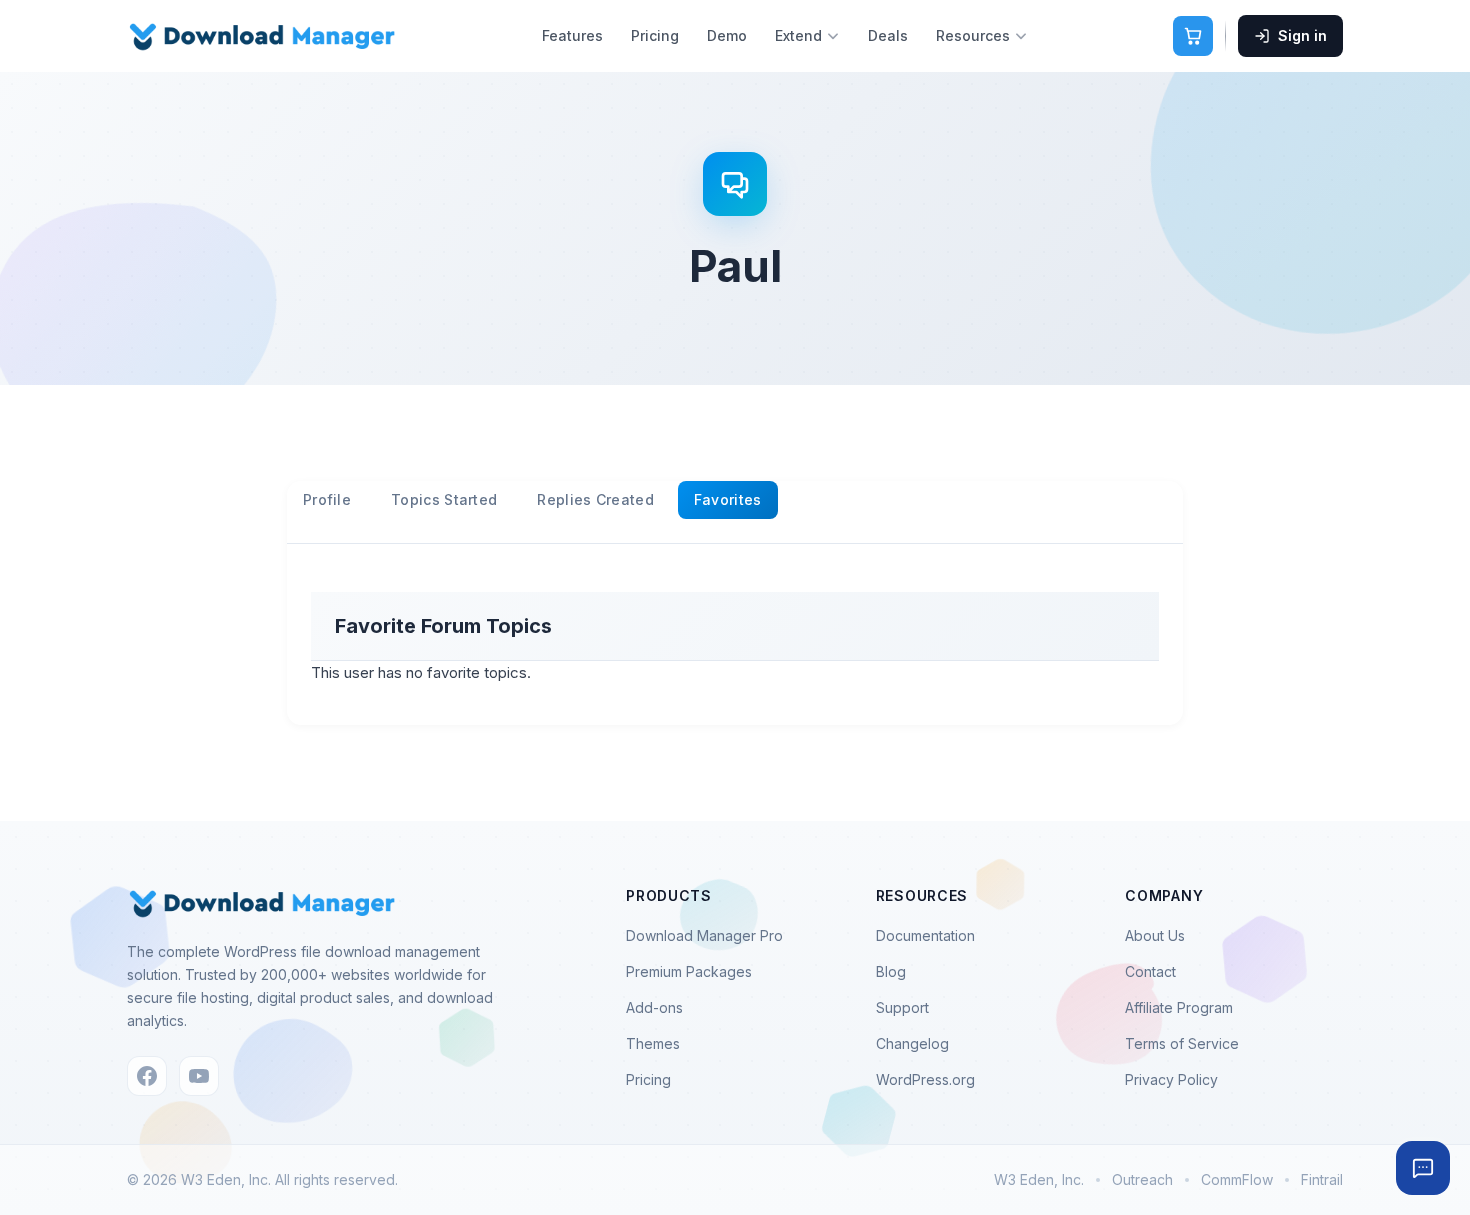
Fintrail (1322, 1179)
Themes (653, 1043)
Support (902, 1007)
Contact (1150, 971)
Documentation (925, 935)
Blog (891, 971)
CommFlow (1237, 1179)
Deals (888, 35)
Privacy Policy (1171, 1079)
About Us (1155, 935)
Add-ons (654, 1007)
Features (572, 35)
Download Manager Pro (704, 935)
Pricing (655, 35)
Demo (727, 35)
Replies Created (595, 499)
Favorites (728, 499)
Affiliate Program (1179, 1007)
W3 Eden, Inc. (1039, 1179)
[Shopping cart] (1193, 36)
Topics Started (444, 499)
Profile (327, 499)
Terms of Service (1182, 1043)
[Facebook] (147, 1076)
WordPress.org (925, 1079)
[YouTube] (199, 1076)
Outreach (1142, 1179)
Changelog (912, 1043)
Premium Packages (689, 971)
